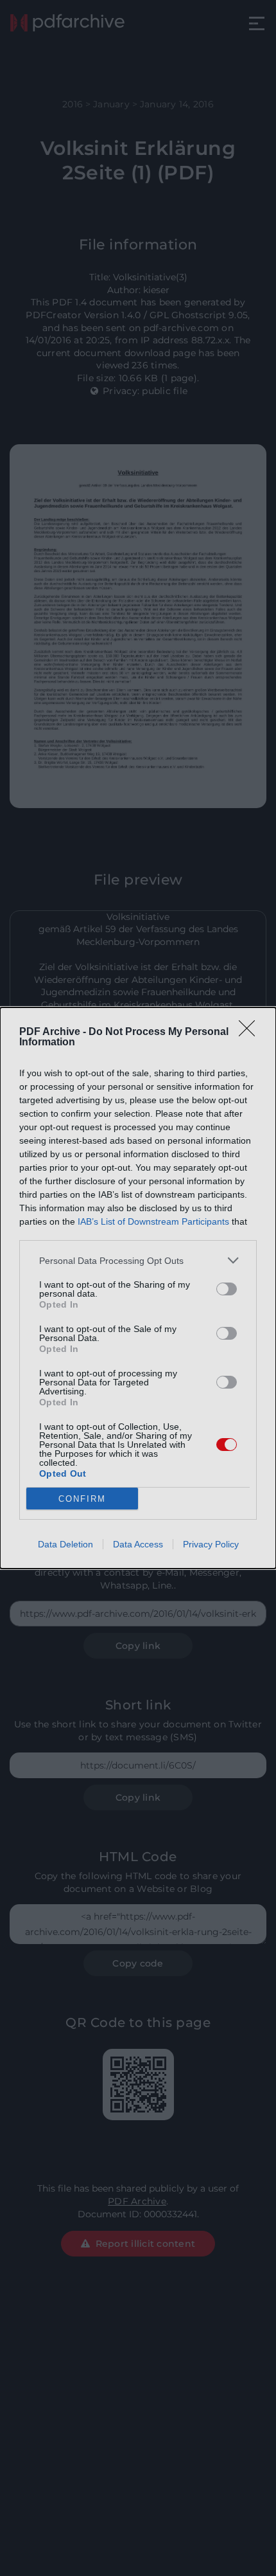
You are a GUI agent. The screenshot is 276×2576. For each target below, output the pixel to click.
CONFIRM (82, 1499)
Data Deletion (65, 1544)
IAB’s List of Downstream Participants (153, 1221)
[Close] (251, 1032)
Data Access (138, 1544)
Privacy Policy (211, 1544)
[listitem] (138, 1260)
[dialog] (138, 1288)
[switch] (227, 1289)
